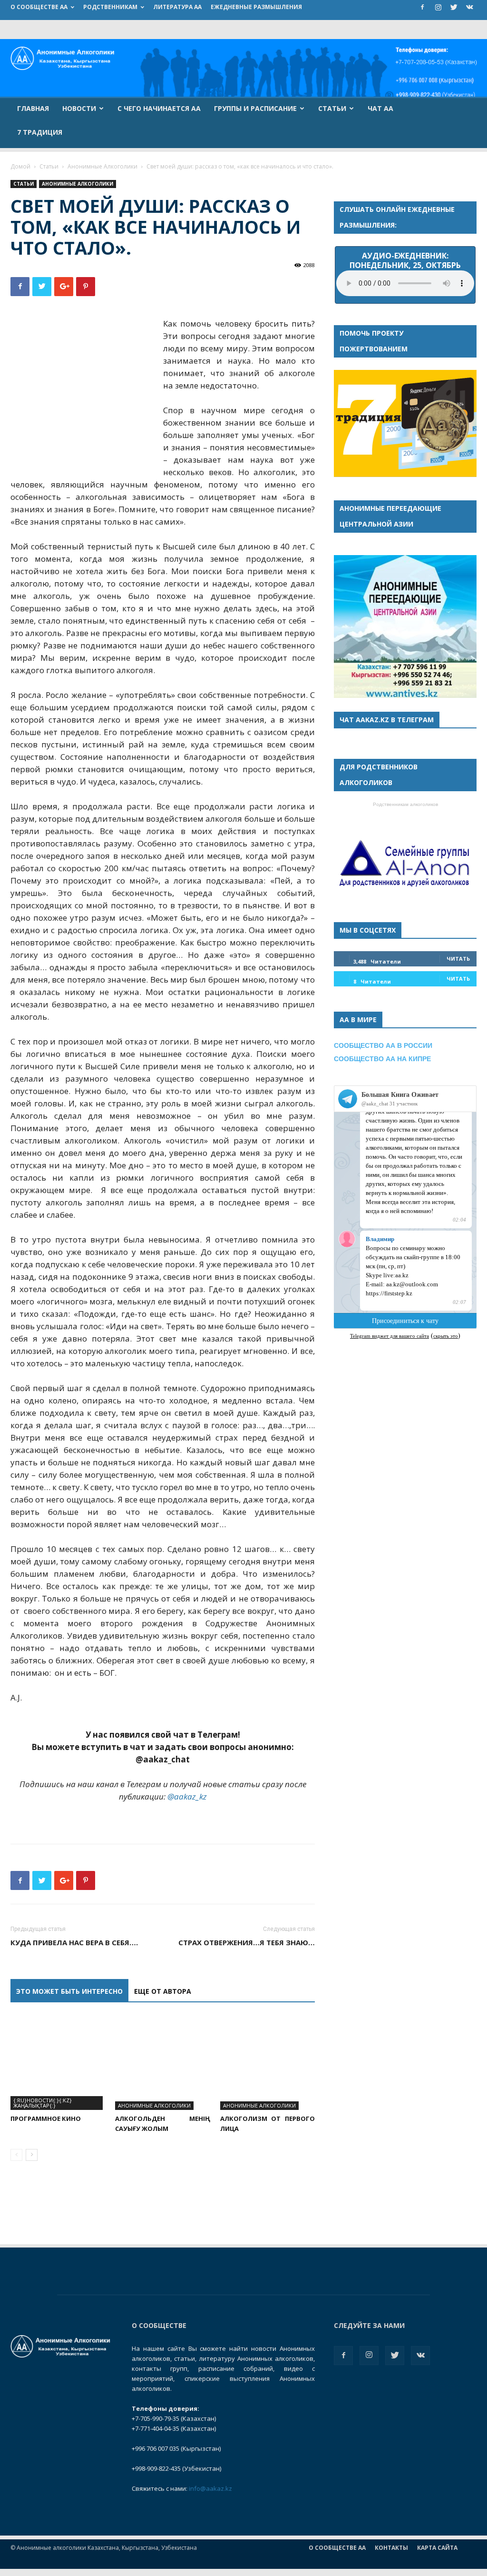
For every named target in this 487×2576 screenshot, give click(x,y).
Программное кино (46, 2118)
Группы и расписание (255, 108)
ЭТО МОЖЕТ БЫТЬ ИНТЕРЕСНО (69, 1991)
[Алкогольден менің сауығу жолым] (162, 2063)
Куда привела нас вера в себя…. (74, 1942)
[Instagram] (438, 7)
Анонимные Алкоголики (102, 166)
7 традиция (40, 132)
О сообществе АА (39, 7)
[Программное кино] (58, 2063)
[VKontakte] (469, 7)
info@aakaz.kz (210, 2488)
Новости (79, 108)
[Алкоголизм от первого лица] (268, 2063)
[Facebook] (422, 7)
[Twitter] (454, 7)
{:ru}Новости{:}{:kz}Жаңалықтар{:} (43, 2103)
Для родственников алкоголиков (379, 775)
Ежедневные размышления (256, 7)
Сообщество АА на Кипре (382, 1059)
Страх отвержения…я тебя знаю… (247, 1942)
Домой (20, 166)
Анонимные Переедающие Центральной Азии (390, 516)
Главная (33, 108)
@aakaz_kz (187, 1796)
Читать (458, 959)
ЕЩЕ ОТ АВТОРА (163, 1991)
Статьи (332, 108)
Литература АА (177, 7)
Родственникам (110, 7)
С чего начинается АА (159, 108)
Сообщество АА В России (383, 1045)
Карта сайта (437, 2548)
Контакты (391, 2548)
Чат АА (380, 108)
